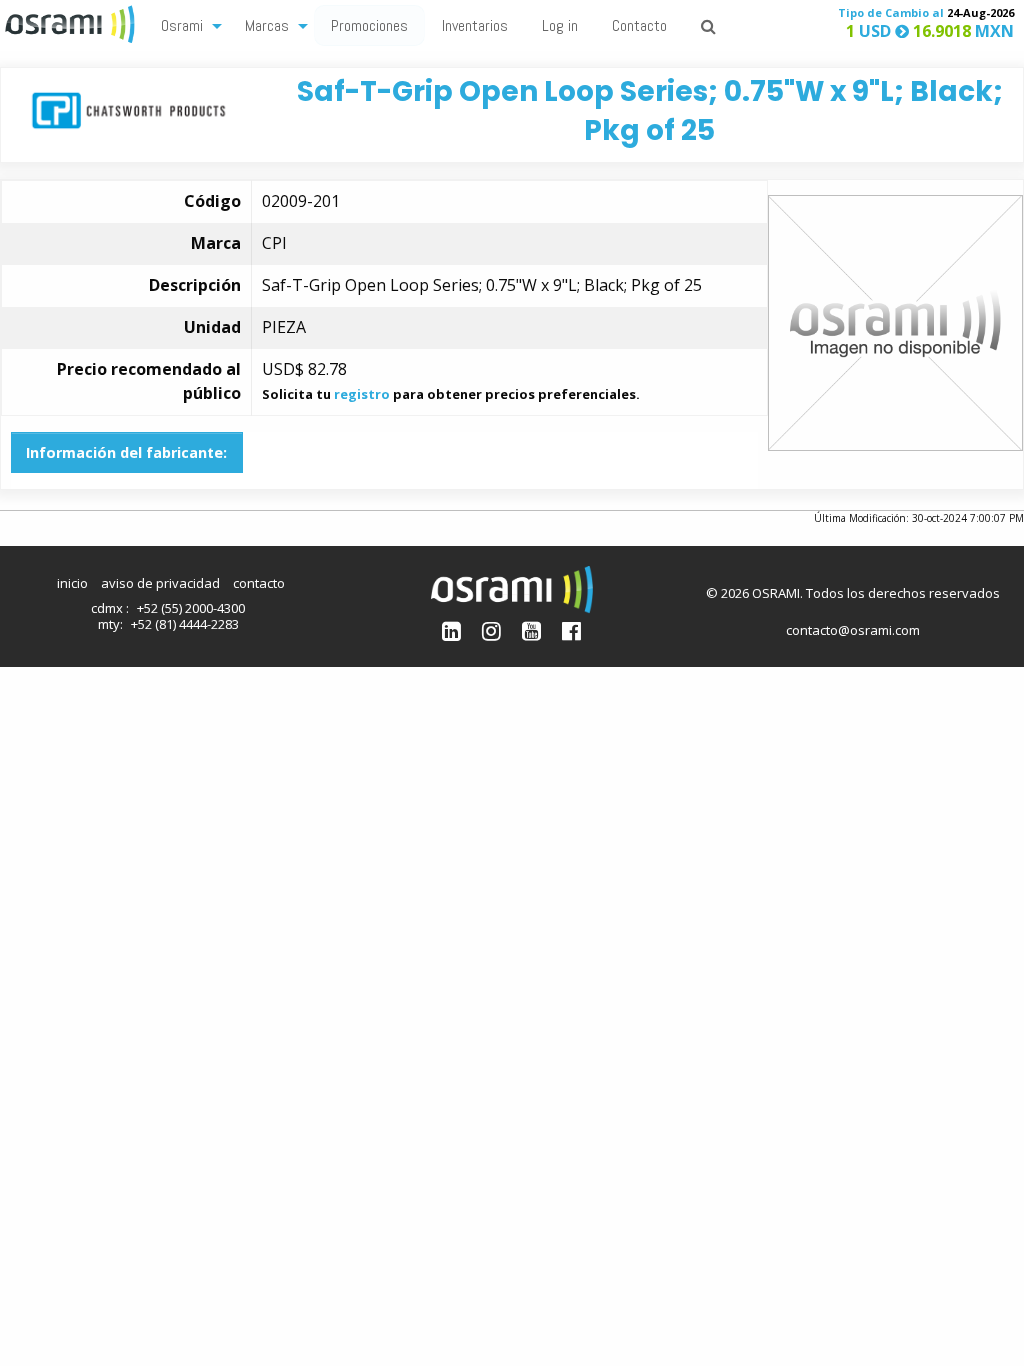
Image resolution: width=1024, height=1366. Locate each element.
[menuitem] (186, 24)
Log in (560, 25)
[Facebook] (571, 630)
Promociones (369, 25)
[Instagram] (491, 630)
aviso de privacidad (160, 583)
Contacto (639, 25)
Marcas (267, 25)
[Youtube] (531, 630)
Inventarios (475, 25)
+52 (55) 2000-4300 (191, 608)
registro (362, 394)
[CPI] (128, 108)
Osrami (182, 25)
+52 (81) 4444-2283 (185, 624)
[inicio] (72, 22)
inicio (72, 583)
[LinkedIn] (451, 630)
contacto (259, 583)
